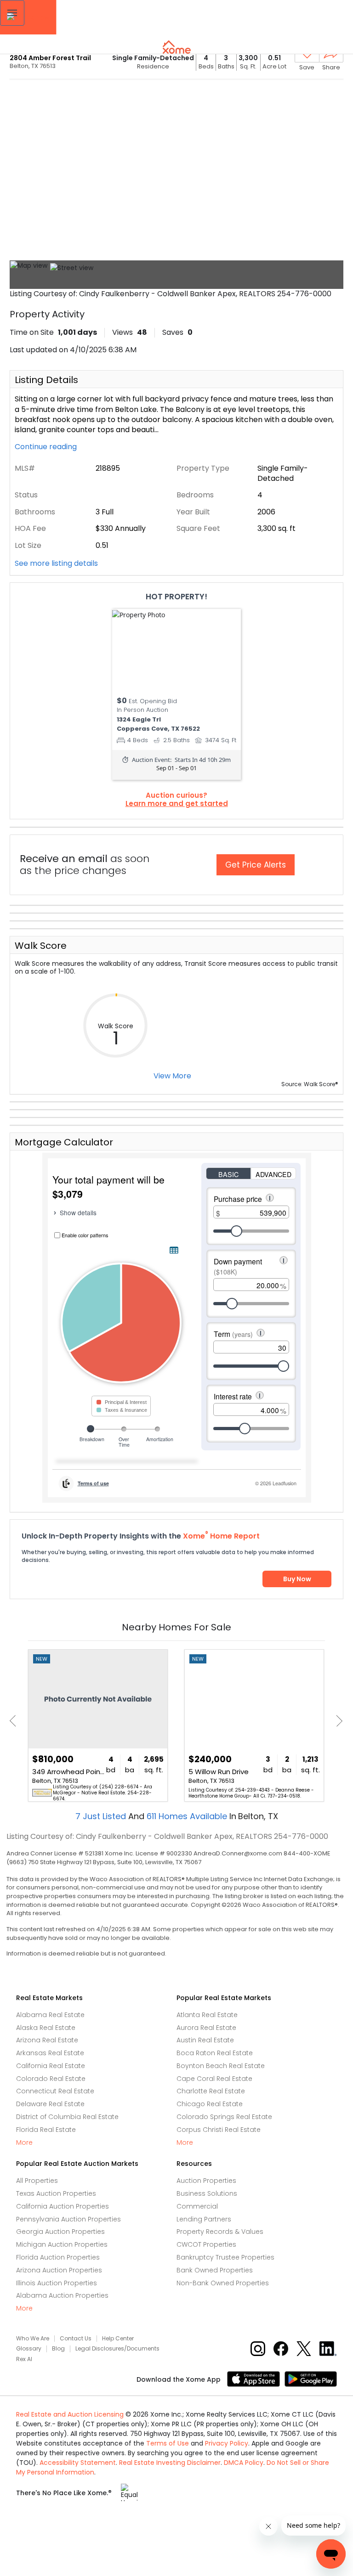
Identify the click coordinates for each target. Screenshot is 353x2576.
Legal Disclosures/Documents (117, 2349)
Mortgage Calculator (64, 1142)
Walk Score (41, 946)
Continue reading (47, 447)
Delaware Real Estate (50, 2104)
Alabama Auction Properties (62, 2295)
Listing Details (46, 380)
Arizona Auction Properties (59, 2270)
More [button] (24, 2143)
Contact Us (76, 2339)
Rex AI (24, 2359)
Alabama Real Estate (50, 2015)
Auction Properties (206, 2181)
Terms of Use (168, 2443)
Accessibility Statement (78, 2463)
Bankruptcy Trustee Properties (225, 2257)
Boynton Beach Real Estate (221, 2066)
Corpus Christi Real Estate (219, 2130)
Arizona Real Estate (47, 2040)
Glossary (29, 2349)
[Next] (337, 1721)
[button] (12, 13)
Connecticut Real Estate (55, 2091)
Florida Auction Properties (58, 2257)
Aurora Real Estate (206, 2028)
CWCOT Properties (206, 2244)
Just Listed (102, 1816)
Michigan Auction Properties (62, 2244)
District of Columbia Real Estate (67, 2117)
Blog (58, 2349)
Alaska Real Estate (46, 2028)
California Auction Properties (63, 2206)
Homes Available (188, 1816)
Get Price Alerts (256, 865)
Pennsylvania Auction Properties (68, 2219)
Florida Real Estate (46, 2130)
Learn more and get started (177, 804)
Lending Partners (204, 2219)
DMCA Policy (244, 2463)
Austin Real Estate (205, 2040)
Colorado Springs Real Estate (224, 2117)
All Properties (37, 2181)
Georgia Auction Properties (60, 2232)
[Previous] (15, 1721)
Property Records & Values (220, 2232)
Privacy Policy (227, 2443)
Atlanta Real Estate (207, 2015)
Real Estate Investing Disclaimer (170, 2463)
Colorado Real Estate (51, 2079)
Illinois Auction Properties (57, 2283)
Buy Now (297, 1579)
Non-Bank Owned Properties (223, 2283)
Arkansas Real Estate (50, 2053)
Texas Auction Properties (56, 2193)
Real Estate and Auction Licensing (70, 2414)
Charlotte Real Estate (211, 2091)
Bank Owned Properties (215, 2270)
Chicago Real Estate (210, 2104)
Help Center (118, 2339)
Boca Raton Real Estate (215, 2053)
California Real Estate (51, 2066)
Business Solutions (207, 2193)
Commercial (197, 2206)
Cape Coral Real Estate (214, 2079)
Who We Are (33, 2339)
